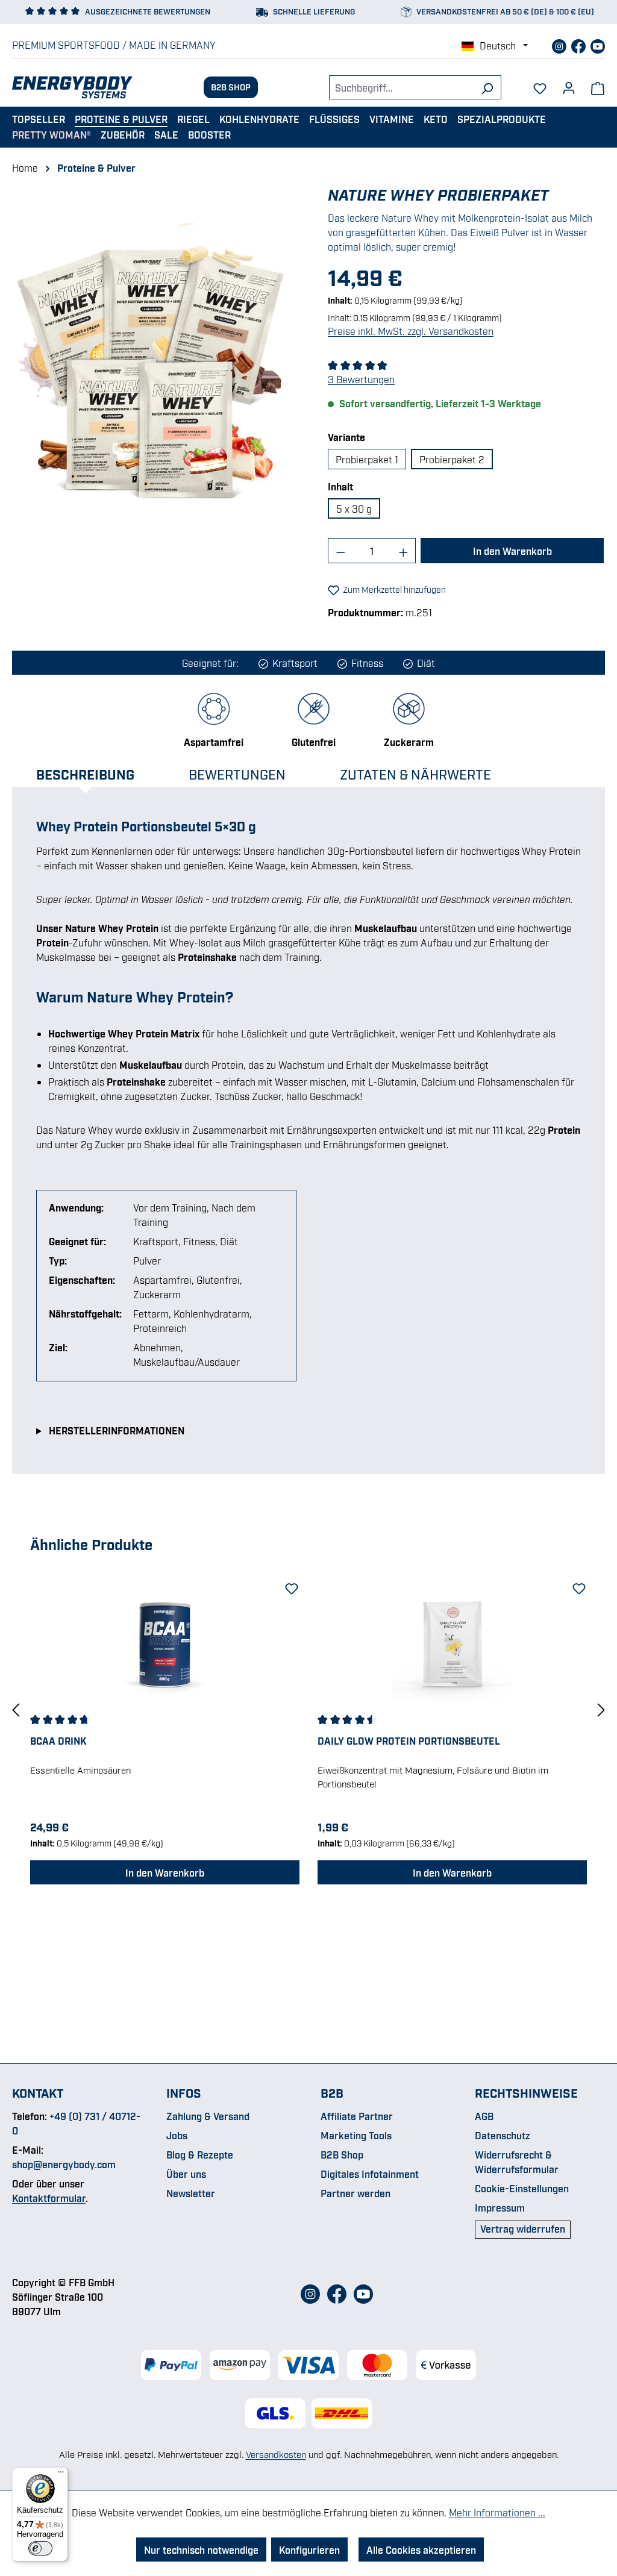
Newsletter (191, 2193)
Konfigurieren (309, 2549)
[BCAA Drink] (165, 1643)
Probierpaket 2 (452, 459)
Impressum (500, 2207)
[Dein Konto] (569, 84)
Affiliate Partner (357, 2116)
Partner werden (355, 2193)
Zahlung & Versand (208, 2116)
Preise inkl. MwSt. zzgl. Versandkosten (411, 331)
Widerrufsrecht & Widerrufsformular (517, 2162)
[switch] (40, 2548)
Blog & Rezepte (200, 2154)
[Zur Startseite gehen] (72, 87)
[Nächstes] (601, 1709)
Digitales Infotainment (370, 2174)
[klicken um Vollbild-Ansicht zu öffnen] (151, 374)
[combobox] (401, 87)
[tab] (97, 774)
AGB (484, 2116)
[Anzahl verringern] (340, 551)
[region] (151, 374)
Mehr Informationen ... (497, 2512)
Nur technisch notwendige (201, 2549)
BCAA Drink (58, 1740)
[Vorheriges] (16, 1709)
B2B (332, 2092)
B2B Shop (231, 86)
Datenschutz (503, 2135)
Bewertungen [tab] (237, 774)
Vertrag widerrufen (523, 2228)
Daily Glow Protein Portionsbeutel (409, 1740)
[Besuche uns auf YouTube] (598, 45)
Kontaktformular (49, 2198)
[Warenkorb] (598, 87)
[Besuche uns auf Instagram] (560, 45)
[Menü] (61, 2475)
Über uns (186, 2174)
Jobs (177, 2135)
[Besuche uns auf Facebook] (580, 45)
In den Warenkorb (512, 551)
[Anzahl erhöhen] (404, 551)
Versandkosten (276, 2454)
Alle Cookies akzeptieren (421, 2549)
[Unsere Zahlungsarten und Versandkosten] (308, 2365)
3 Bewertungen (361, 379)
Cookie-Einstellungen (522, 2188)
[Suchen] (487, 87)
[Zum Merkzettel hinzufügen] (290, 1586)
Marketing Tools (356, 2135)
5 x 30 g (354, 508)
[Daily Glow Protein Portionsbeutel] (452, 1643)
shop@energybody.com (64, 2164)
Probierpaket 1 (367, 459)
